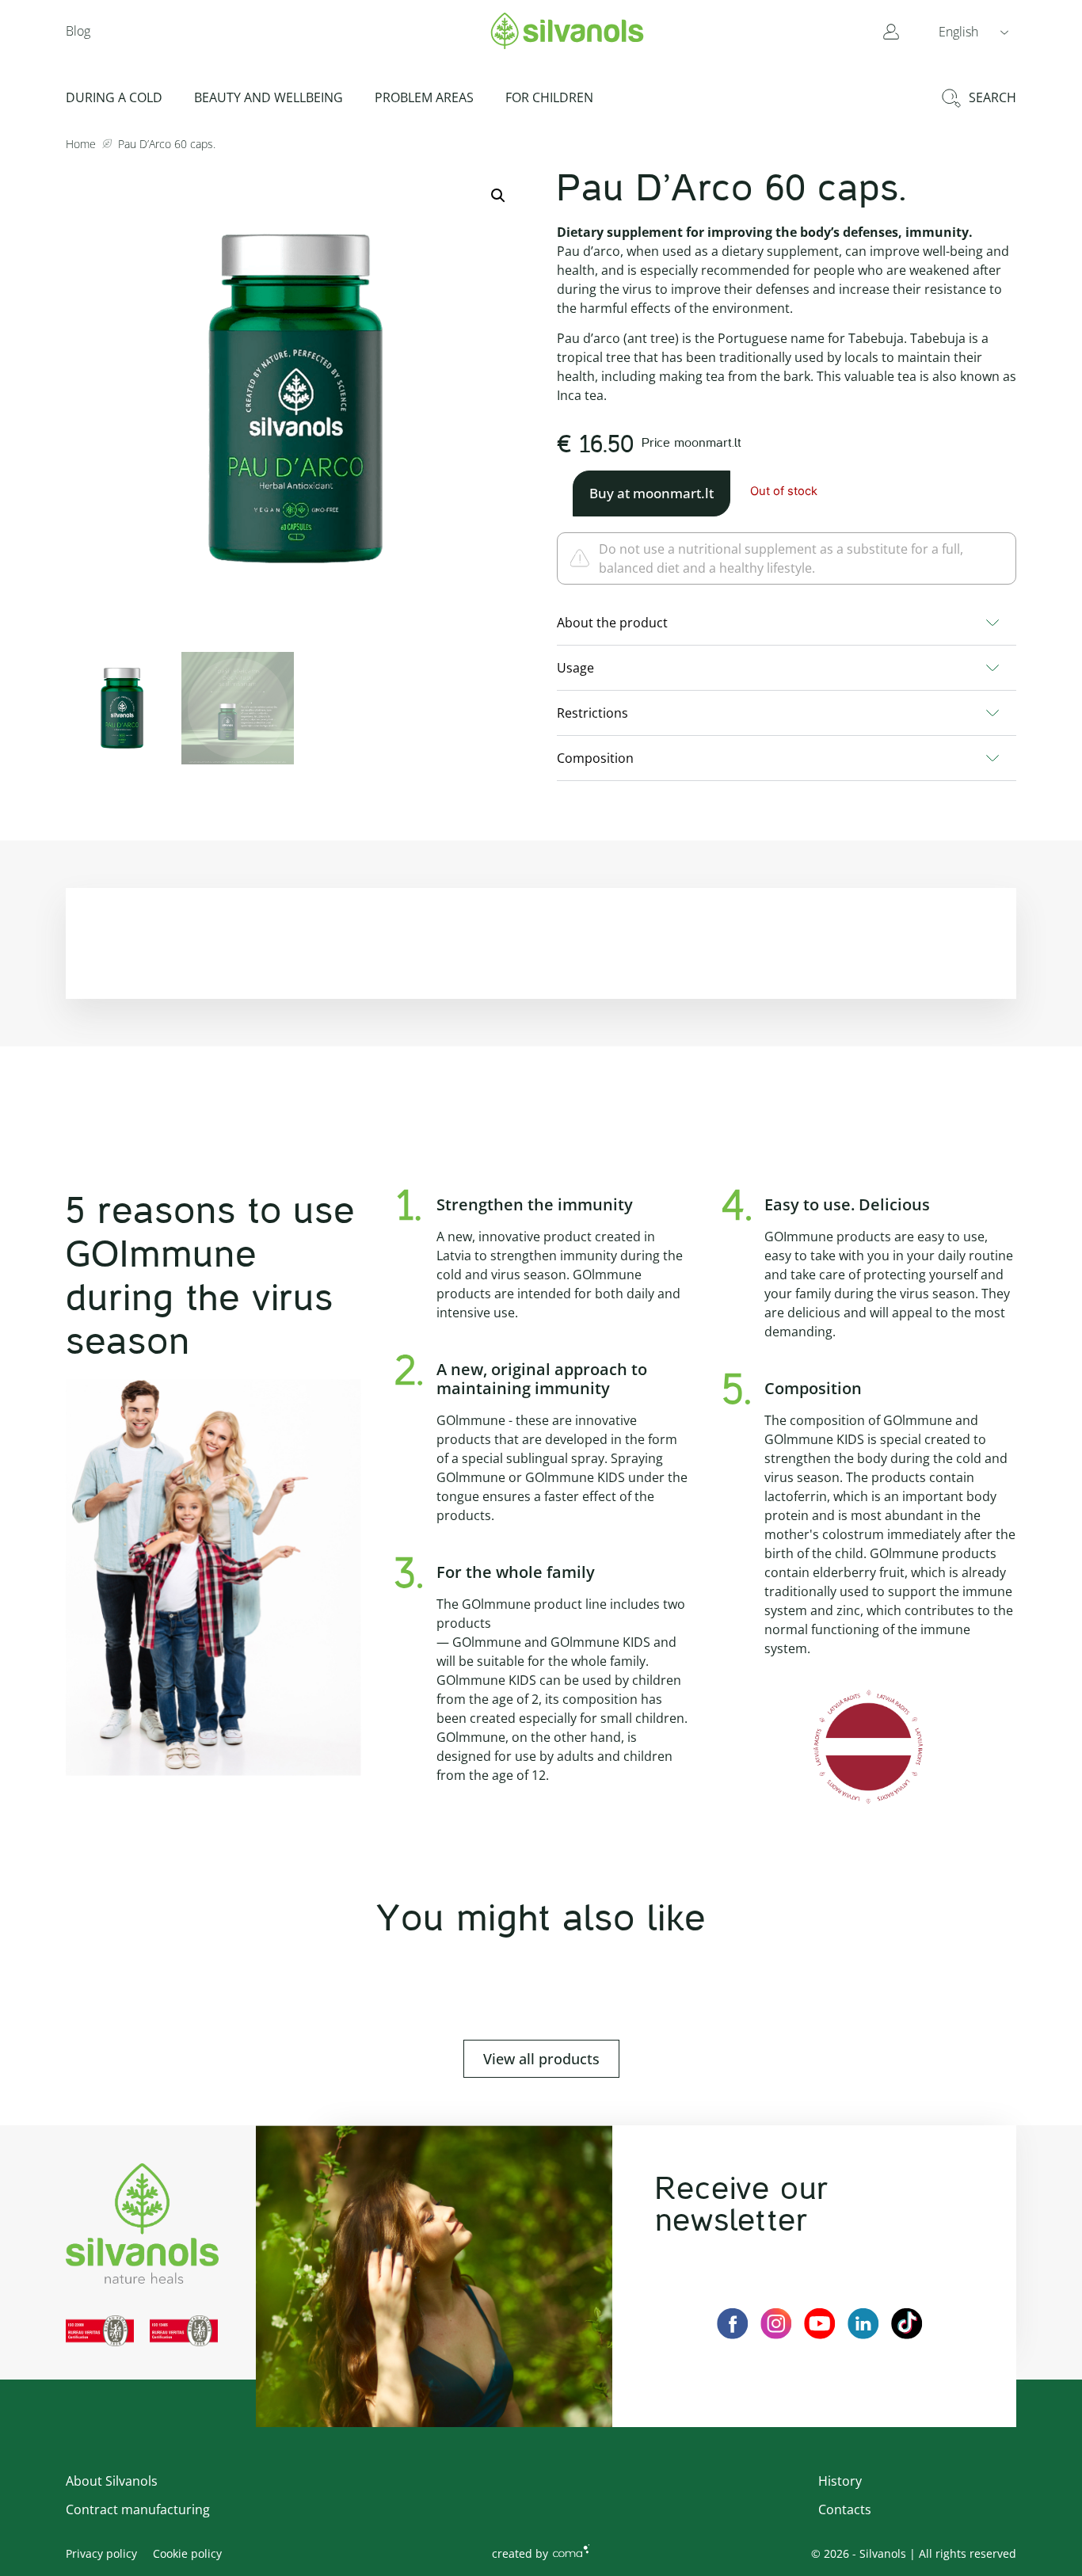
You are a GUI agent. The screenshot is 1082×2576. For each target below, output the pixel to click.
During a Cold (114, 97)
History (840, 2481)
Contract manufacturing (138, 2509)
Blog (78, 31)
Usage (575, 668)
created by (520, 2553)
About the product (612, 623)
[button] (973, 31)
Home (81, 144)
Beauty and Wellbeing (269, 97)
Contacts (845, 2509)
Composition (595, 758)
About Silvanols (112, 2481)
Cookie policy (187, 2553)
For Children (549, 97)
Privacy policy (101, 2553)
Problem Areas (424, 97)
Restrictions (592, 713)
